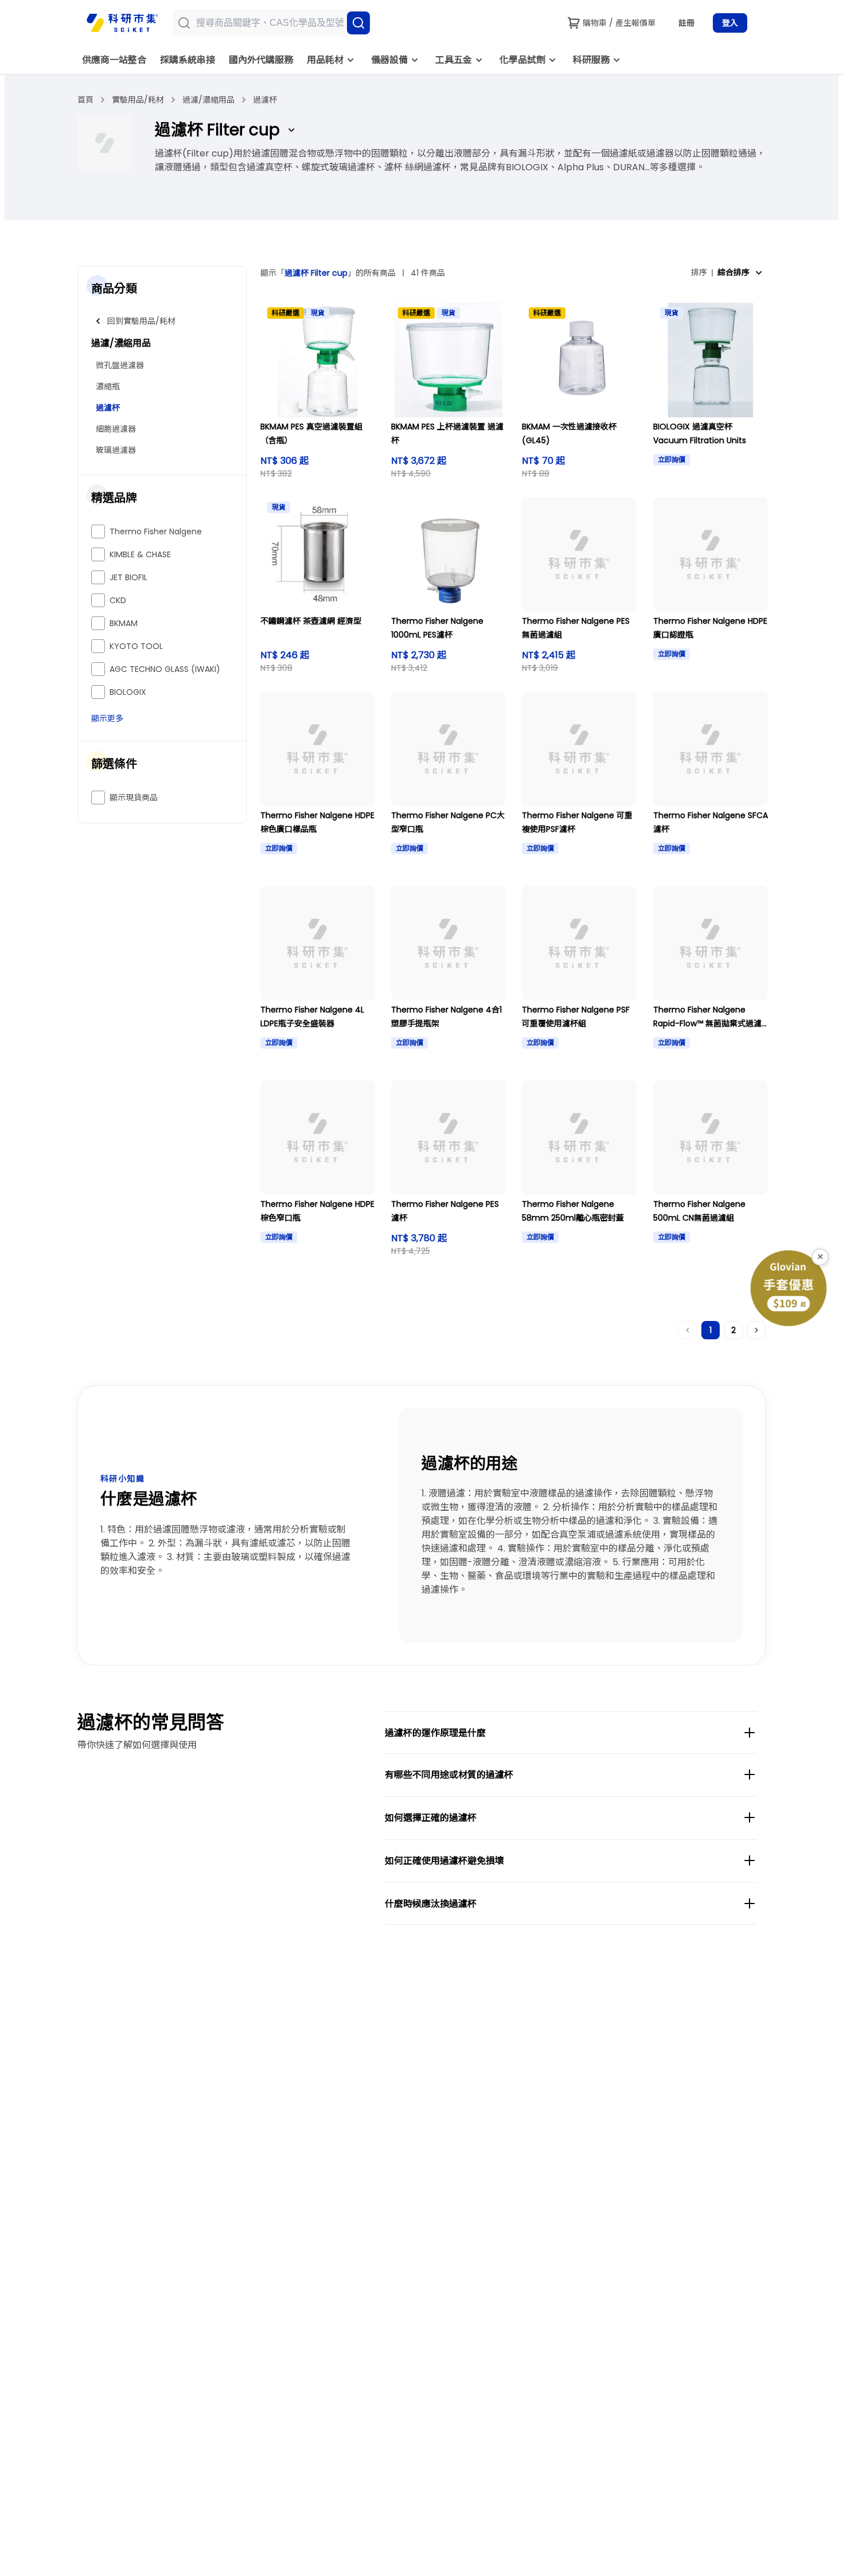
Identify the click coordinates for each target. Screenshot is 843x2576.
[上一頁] (688, 1330)
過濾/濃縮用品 (208, 100)
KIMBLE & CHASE (140, 554)
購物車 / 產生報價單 (619, 23)
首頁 (85, 100)
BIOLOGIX (128, 692)
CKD (118, 600)
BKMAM (124, 623)
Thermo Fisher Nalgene (156, 531)
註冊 (686, 23)
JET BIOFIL (128, 577)
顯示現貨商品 (134, 798)
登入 (730, 23)
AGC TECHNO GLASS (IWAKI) (165, 669)
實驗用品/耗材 (138, 100)
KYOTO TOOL (136, 646)
